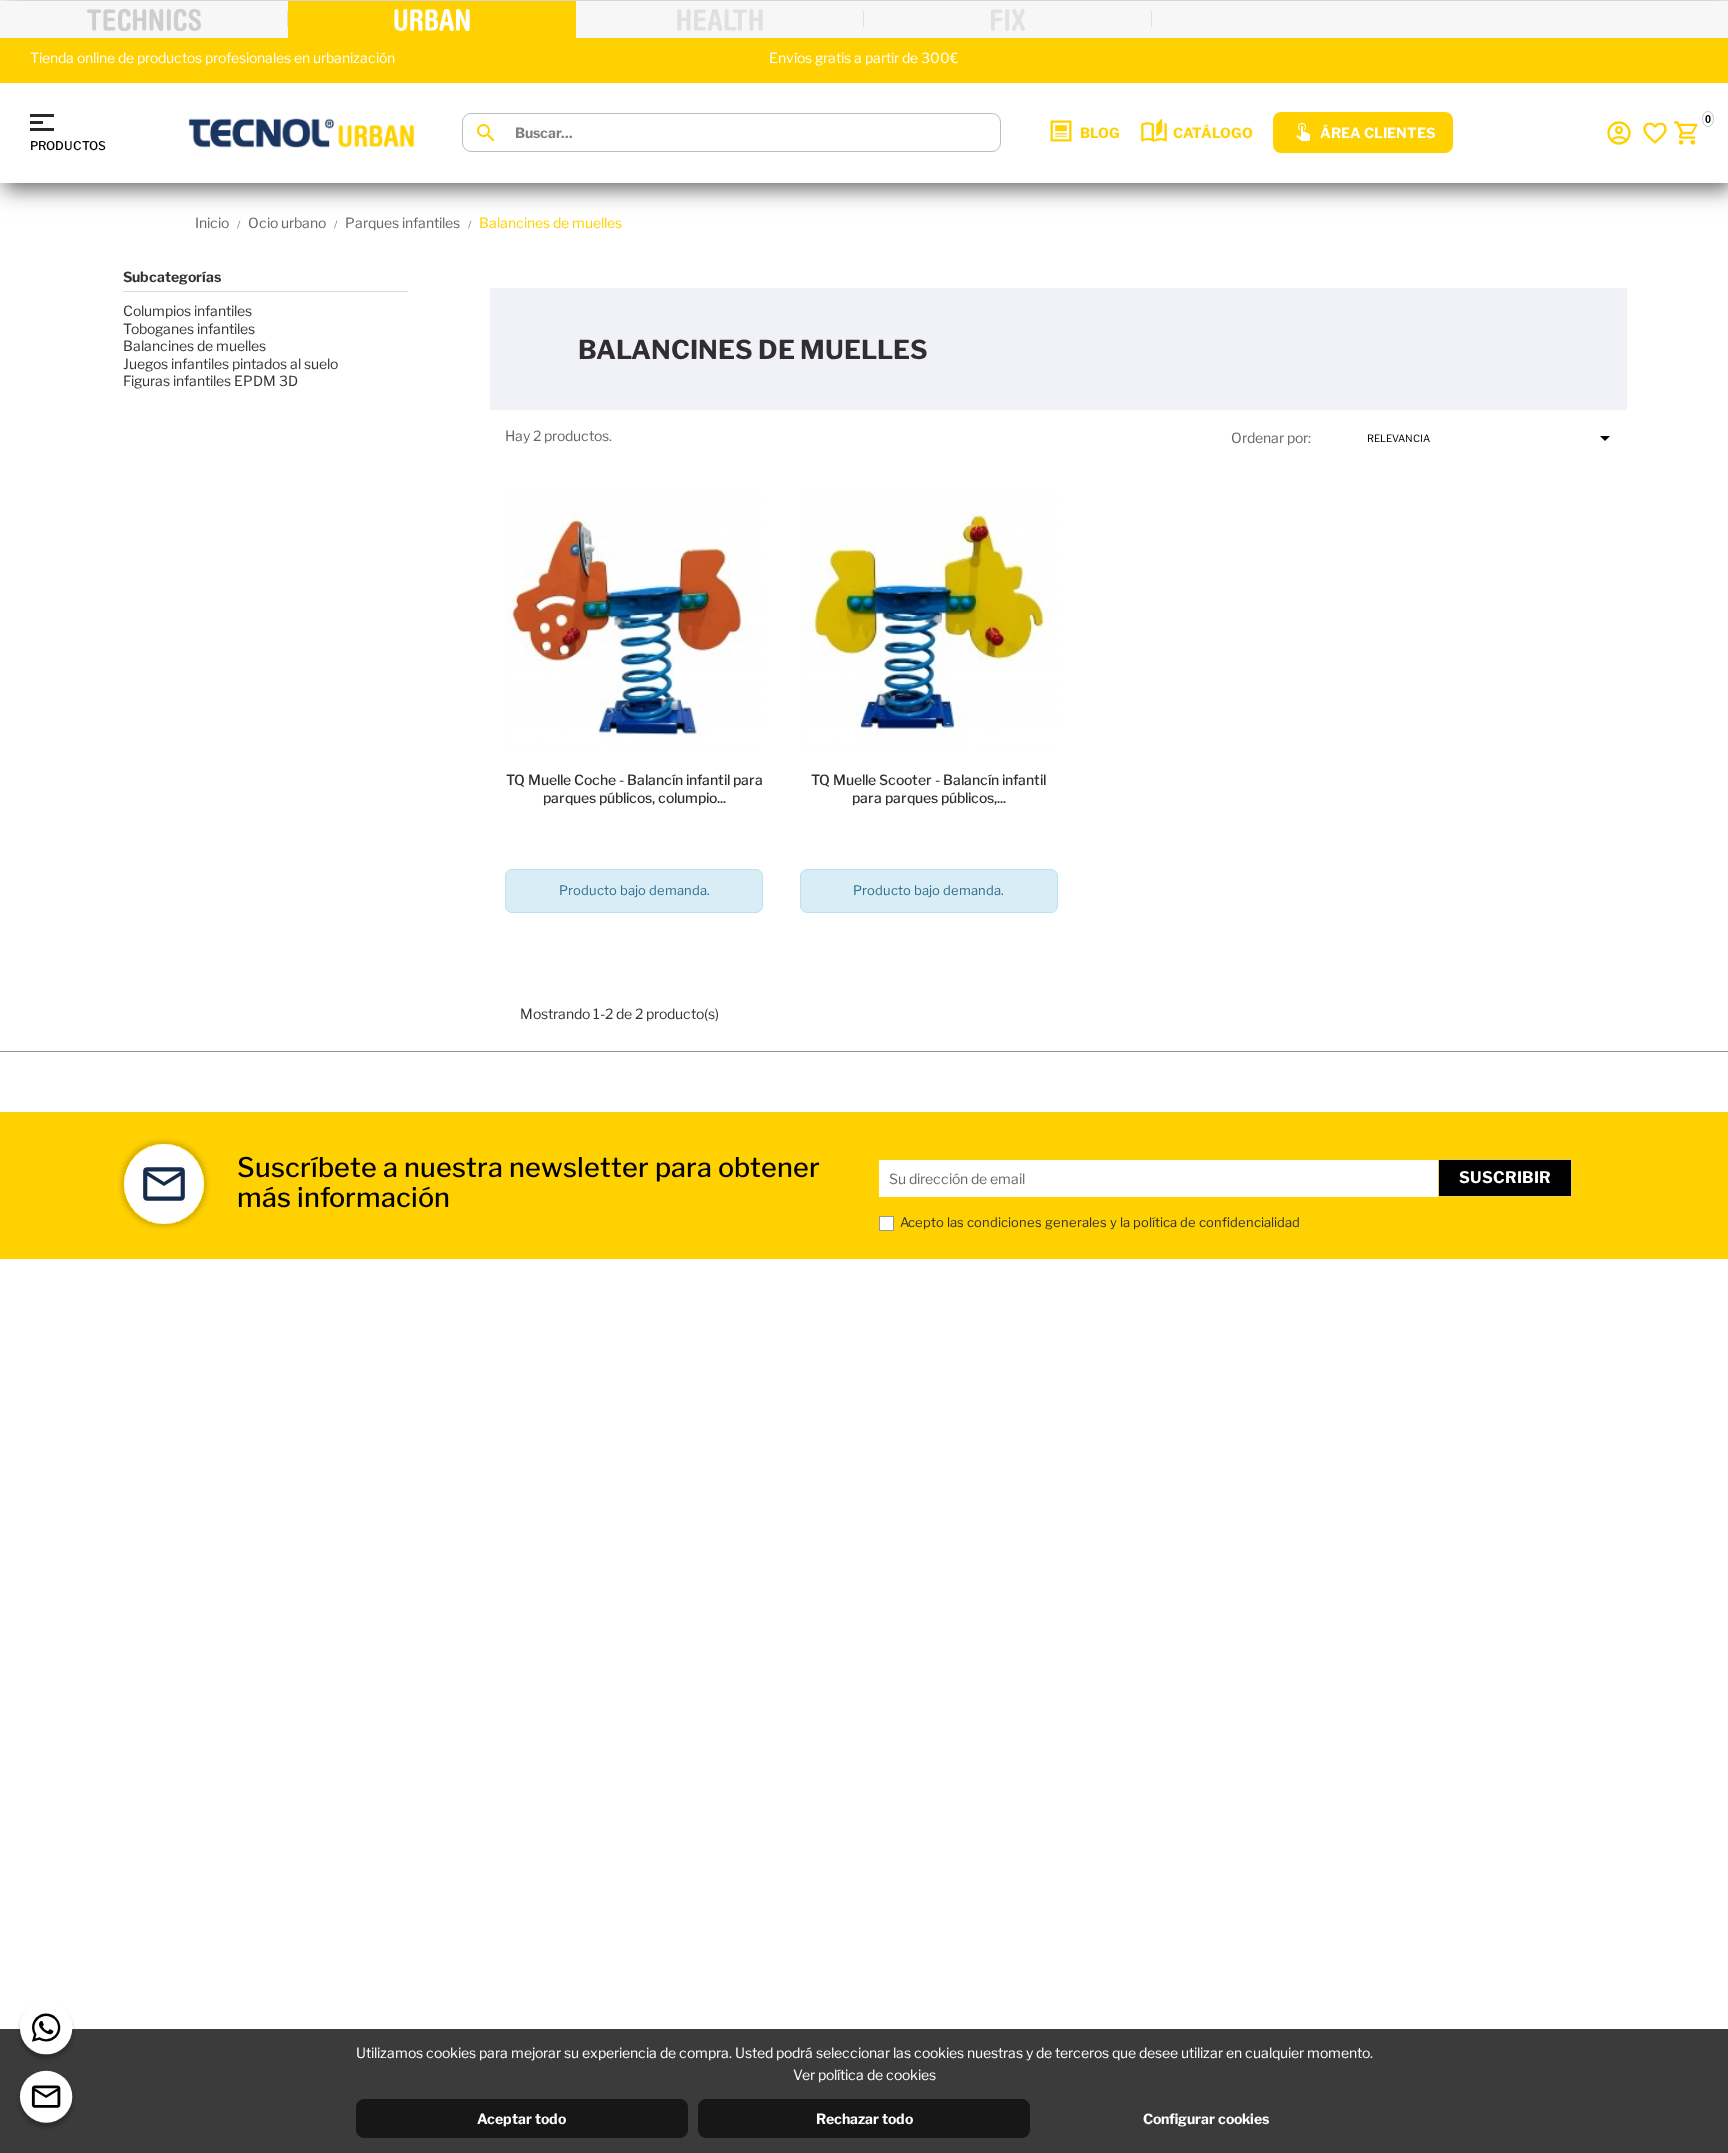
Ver (634, 947)
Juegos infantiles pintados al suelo (230, 363)
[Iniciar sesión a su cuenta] (1619, 133)
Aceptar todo (521, 2118)
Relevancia (1492, 438)
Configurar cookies (1206, 2118)
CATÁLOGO (1213, 132)
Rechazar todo (864, 2118)
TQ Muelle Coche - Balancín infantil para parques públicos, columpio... (634, 788)
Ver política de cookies (864, 2074)
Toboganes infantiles (189, 328)
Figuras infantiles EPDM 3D (210, 380)
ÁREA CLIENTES (1377, 132)
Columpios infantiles (187, 310)
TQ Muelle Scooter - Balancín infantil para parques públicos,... (928, 788)
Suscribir (1505, 1177)
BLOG (1100, 132)
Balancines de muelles (194, 345)
